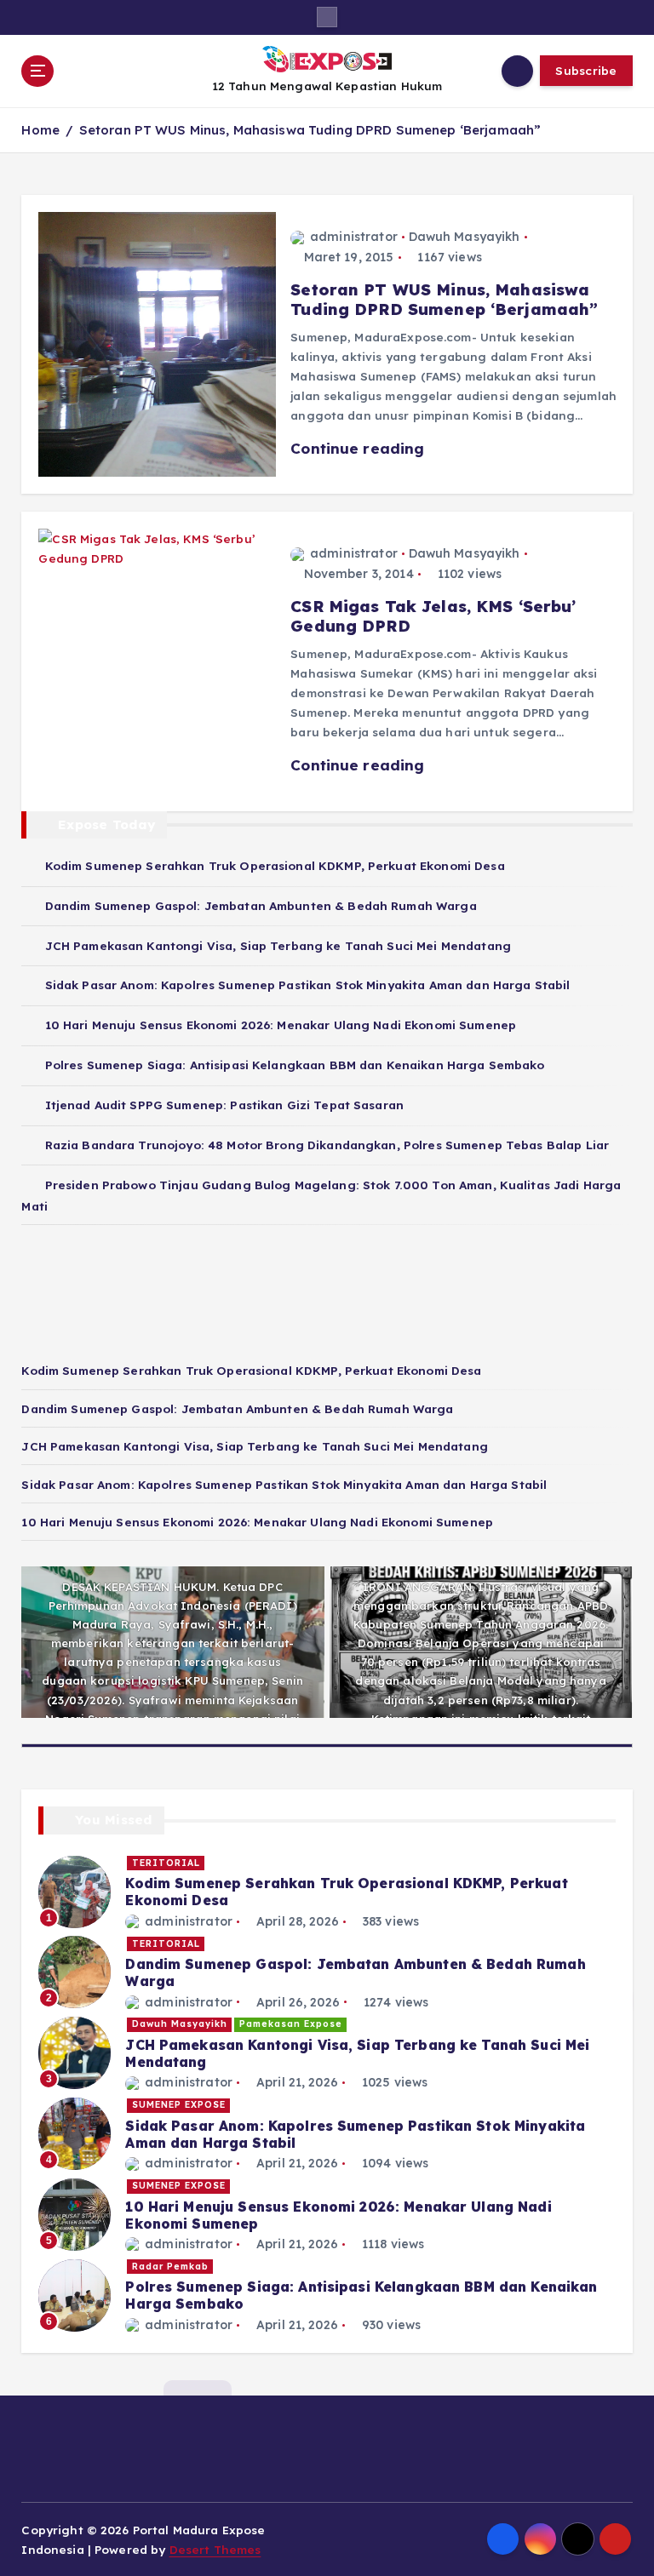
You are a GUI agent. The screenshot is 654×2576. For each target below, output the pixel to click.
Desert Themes (215, 2549)
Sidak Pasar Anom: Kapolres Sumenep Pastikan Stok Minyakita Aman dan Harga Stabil (307, 985)
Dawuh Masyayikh (465, 237)
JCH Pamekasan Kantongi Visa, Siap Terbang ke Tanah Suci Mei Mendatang (278, 945)
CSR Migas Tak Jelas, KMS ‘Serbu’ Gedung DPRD (433, 616)
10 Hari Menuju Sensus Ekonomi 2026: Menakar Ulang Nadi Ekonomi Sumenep (281, 1025)
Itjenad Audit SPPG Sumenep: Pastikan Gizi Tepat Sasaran (224, 1105)
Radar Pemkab (170, 2267)
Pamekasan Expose (291, 2024)
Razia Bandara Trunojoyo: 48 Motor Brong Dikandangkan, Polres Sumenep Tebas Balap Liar (327, 1145)
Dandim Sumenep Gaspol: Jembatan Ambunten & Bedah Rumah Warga (261, 905)
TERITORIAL (166, 1863)
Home (40, 130)
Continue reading (359, 448)
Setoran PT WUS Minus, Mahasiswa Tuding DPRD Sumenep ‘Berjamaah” (310, 130)
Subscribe (586, 70)
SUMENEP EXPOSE (179, 2105)
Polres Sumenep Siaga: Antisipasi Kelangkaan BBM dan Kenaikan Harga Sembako (295, 1065)
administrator (354, 237)
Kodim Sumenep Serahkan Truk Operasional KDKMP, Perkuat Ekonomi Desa (275, 865)
